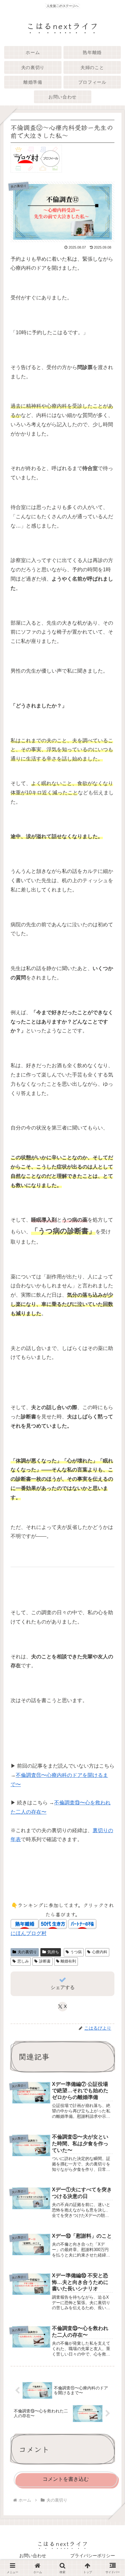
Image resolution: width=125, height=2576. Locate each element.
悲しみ (23, 1961)
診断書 (45, 1961)
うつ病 (76, 1952)
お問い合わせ (33, 2556)
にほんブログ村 (29, 1933)
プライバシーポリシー (93, 2556)
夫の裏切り (27, 1952)
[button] (111, 1494)
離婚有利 (68, 1961)
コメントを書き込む (66, 2479)
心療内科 (100, 1952)
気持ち (53, 1952)
